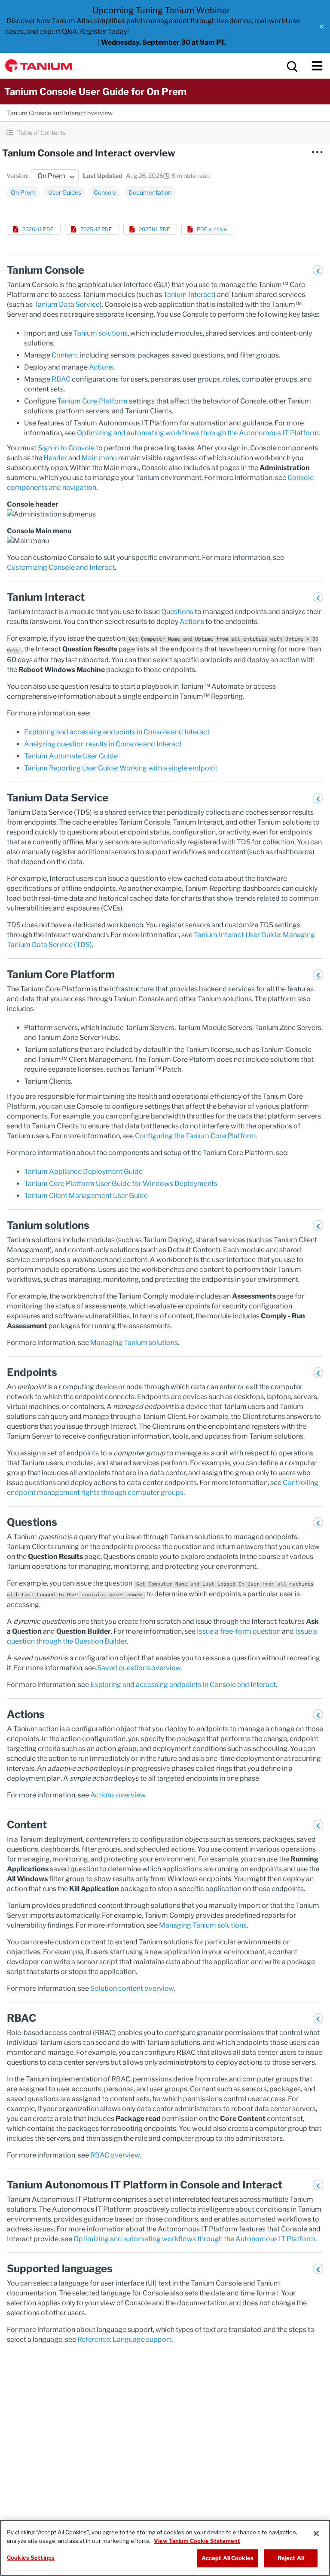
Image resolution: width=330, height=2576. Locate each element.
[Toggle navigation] (317, 66)
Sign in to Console (66, 448)
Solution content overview (132, 1988)
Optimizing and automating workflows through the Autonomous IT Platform (198, 433)
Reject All (291, 2558)
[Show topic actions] (317, 152)
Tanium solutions (101, 333)
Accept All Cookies (228, 2558)
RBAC (61, 379)
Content (64, 355)
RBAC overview (115, 2155)
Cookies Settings (31, 2558)
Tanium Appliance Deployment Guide (83, 1172)
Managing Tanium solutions (134, 1343)
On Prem (23, 192)
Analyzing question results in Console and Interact (103, 744)
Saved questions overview (139, 1668)
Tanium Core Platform (92, 401)
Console (105, 192)
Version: (17, 176)
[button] (321, 27)
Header (55, 458)
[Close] (316, 2533)
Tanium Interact (188, 295)
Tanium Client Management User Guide (86, 1196)
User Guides (65, 192)
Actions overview (118, 1795)
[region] (165, 2548)
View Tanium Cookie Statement (197, 2541)
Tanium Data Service (67, 304)
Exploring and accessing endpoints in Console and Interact (117, 732)
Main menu (99, 458)
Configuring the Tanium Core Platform (196, 1136)
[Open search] (291, 66)
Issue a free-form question (239, 1631)
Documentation (150, 192)
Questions (177, 612)
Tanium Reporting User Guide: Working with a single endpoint (121, 768)
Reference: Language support (124, 2339)
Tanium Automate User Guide (71, 756)
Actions (101, 367)
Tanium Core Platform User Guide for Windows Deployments (121, 1184)
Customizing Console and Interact (61, 567)
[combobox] (55, 176)
